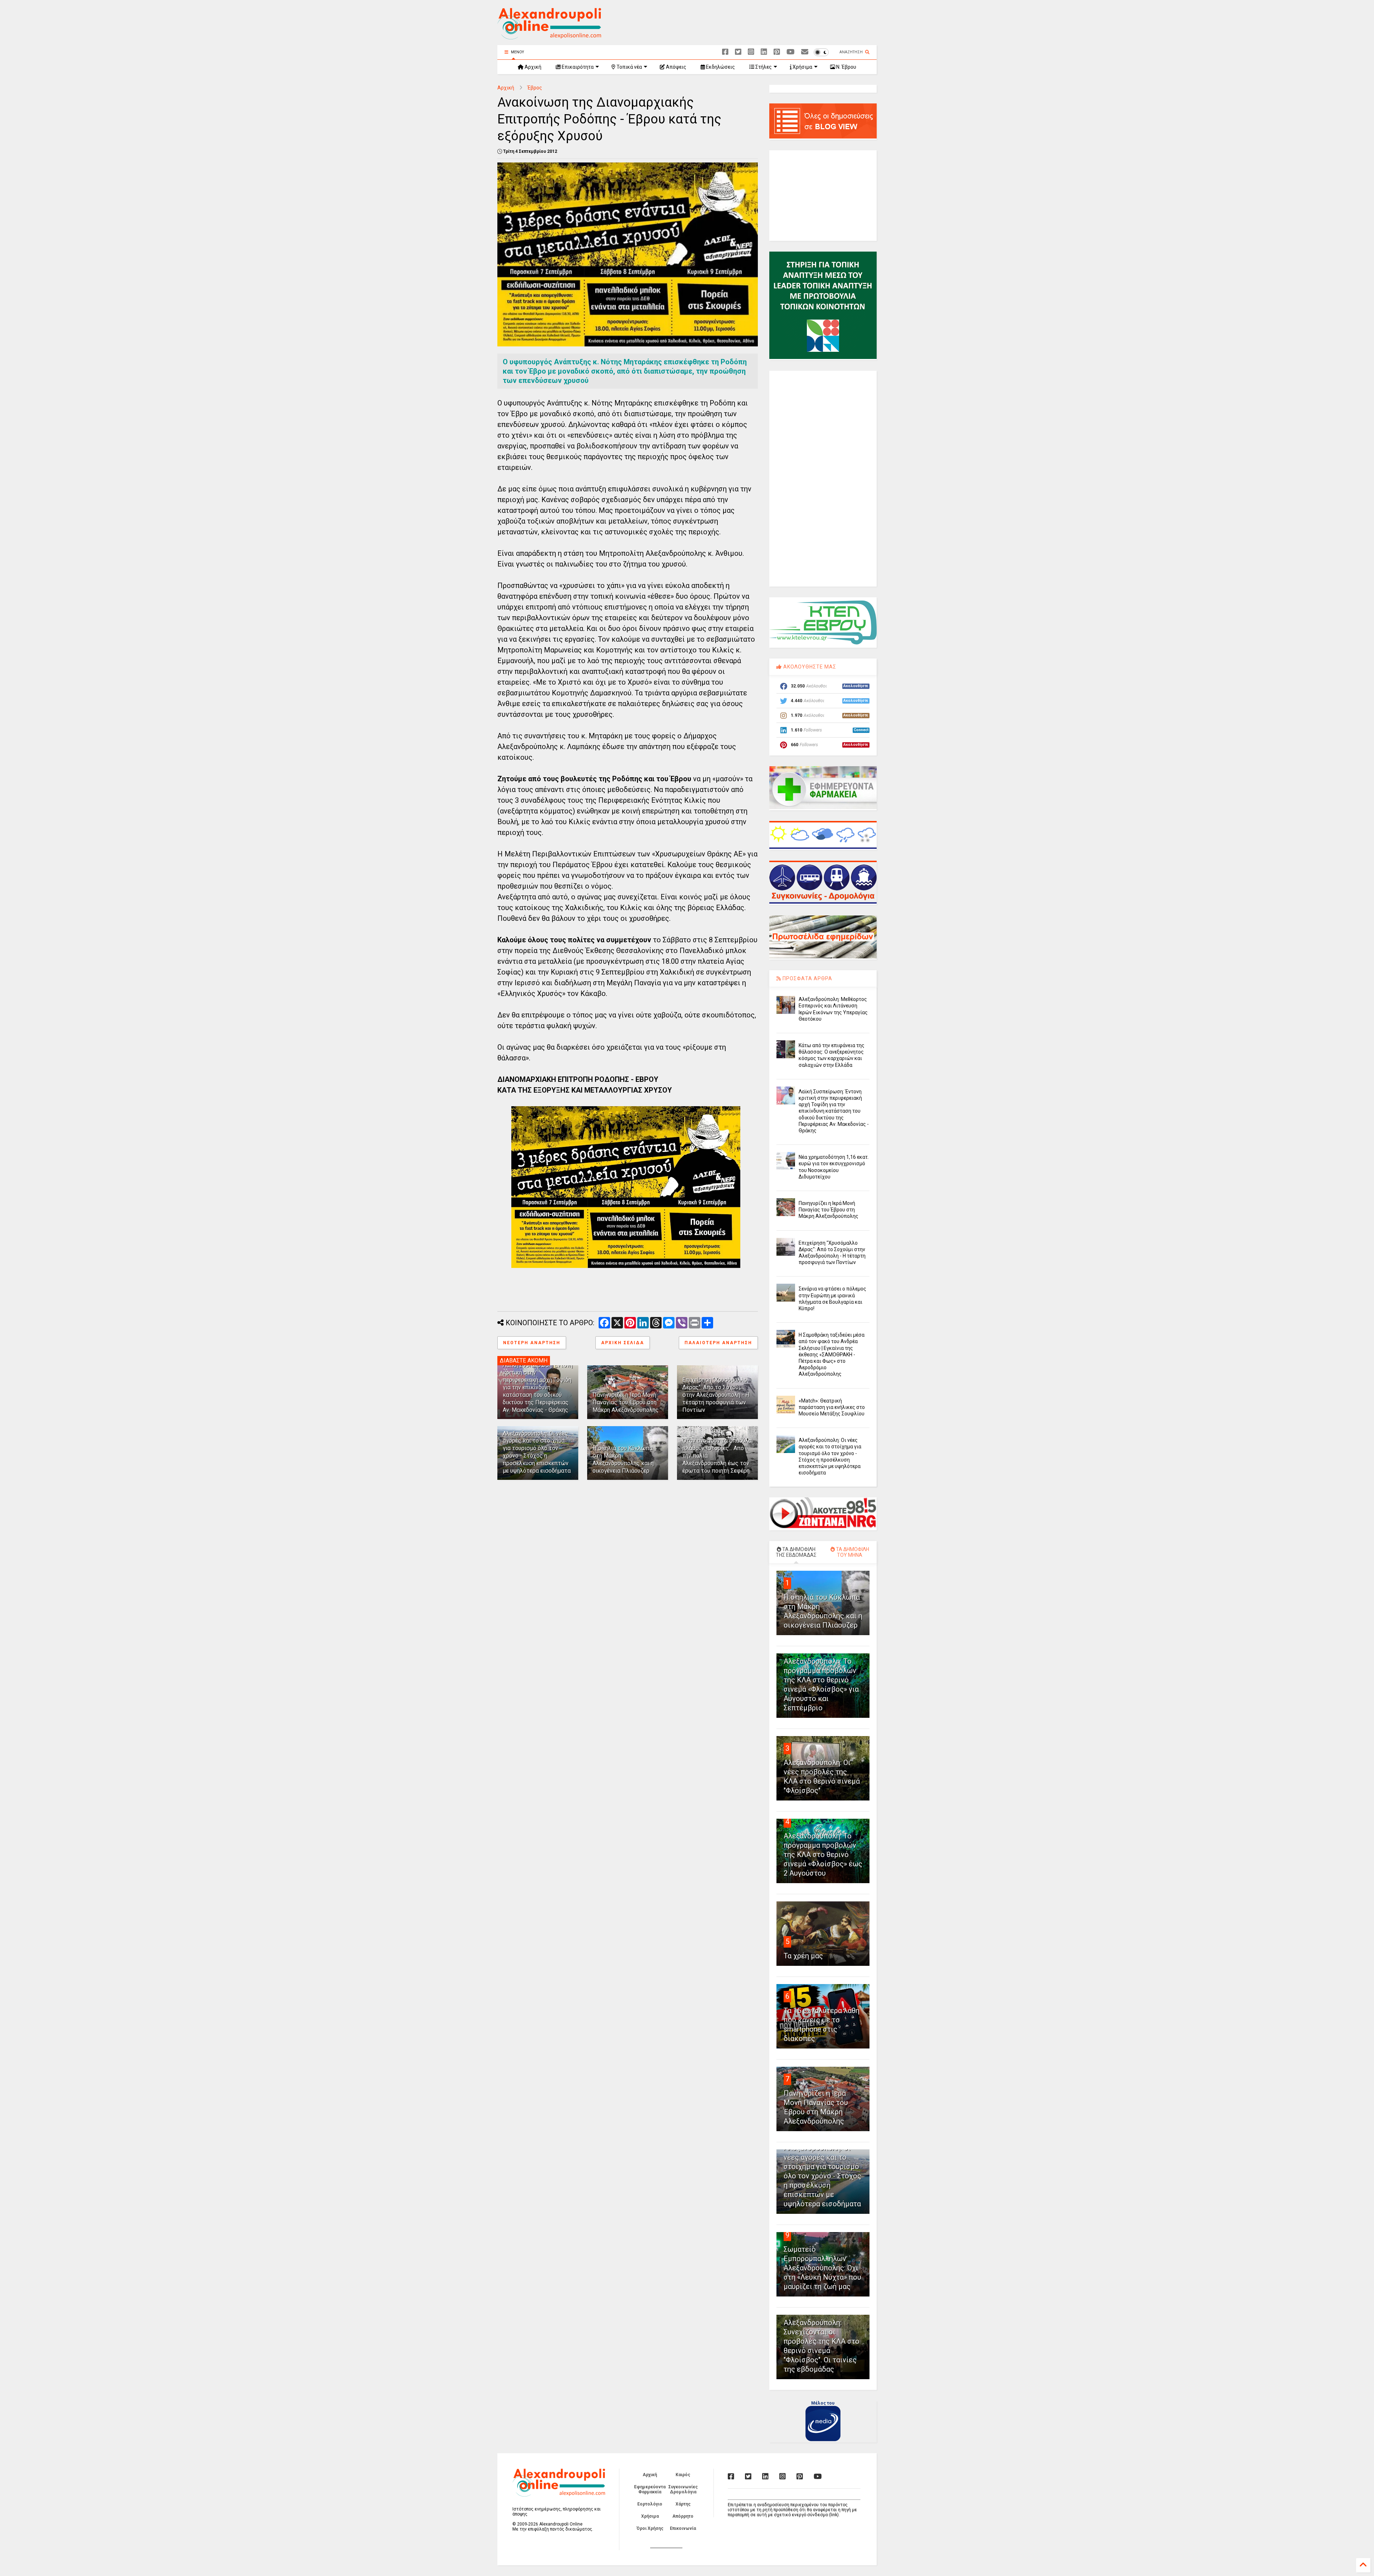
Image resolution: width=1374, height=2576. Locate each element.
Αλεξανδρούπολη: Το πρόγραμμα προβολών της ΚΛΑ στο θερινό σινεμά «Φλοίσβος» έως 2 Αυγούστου (823, 1855)
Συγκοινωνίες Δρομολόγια (683, 2489)
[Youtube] (791, 52)
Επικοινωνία (683, 2528)
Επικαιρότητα (577, 67)
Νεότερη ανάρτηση (532, 1343)
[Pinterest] (777, 52)
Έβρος (535, 88)
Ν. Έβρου (846, 67)
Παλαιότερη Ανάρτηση (718, 1343)
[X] (738, 52)
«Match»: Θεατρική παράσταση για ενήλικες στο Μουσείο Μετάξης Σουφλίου (832, 1407)
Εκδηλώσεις (720, 67)
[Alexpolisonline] (805, 52)
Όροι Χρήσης (650, 2528)
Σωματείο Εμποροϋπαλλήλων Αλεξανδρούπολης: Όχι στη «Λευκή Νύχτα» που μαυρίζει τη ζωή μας (822, 2268)
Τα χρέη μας (803, 1956)
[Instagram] (751, 52)
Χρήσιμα (802, 67)
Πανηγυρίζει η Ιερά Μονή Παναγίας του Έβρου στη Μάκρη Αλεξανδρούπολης (626, 1402)
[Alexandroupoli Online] (549, 36)
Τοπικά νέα (629, 67)
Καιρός (683, 2475)
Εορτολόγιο (650, 2504)
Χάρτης (683, 2504)
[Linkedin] (764, 52)
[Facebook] (725, 52)
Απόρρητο (683, 2516)
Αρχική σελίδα (623, 1343)
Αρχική (532, 67)
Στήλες (763, 67)
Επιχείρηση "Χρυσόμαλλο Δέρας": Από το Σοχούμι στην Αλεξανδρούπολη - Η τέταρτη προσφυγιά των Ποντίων (716, 1395)
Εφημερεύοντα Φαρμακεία (650, 2489)
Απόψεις (676, 67)
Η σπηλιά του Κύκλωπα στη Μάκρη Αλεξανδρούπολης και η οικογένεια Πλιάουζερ (623, 1459)
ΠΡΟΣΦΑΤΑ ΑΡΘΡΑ (807, 978)
